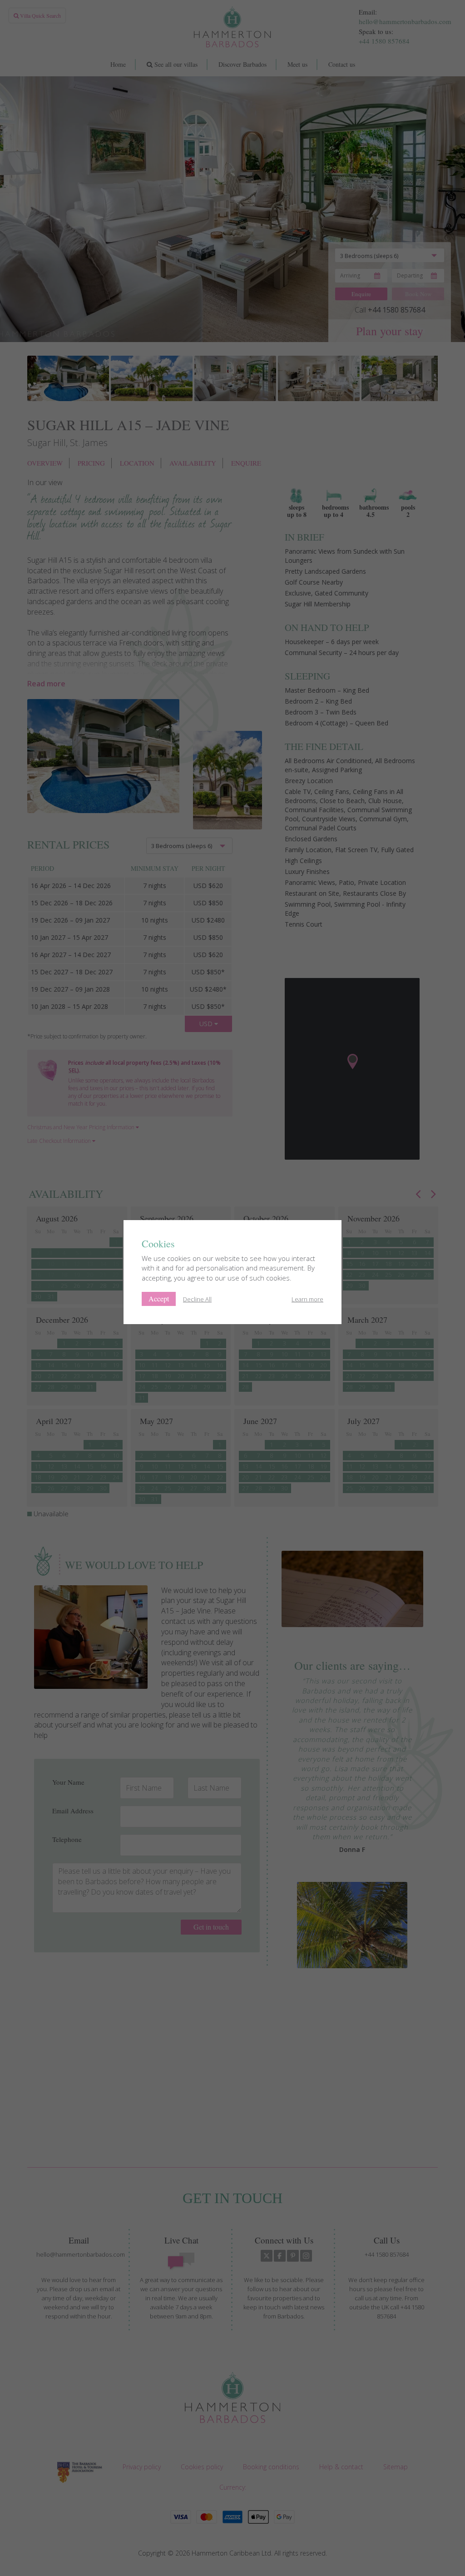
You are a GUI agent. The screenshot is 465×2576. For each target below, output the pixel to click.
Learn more (307, 1299)
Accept (159, 1298)
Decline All (197, 1299)
